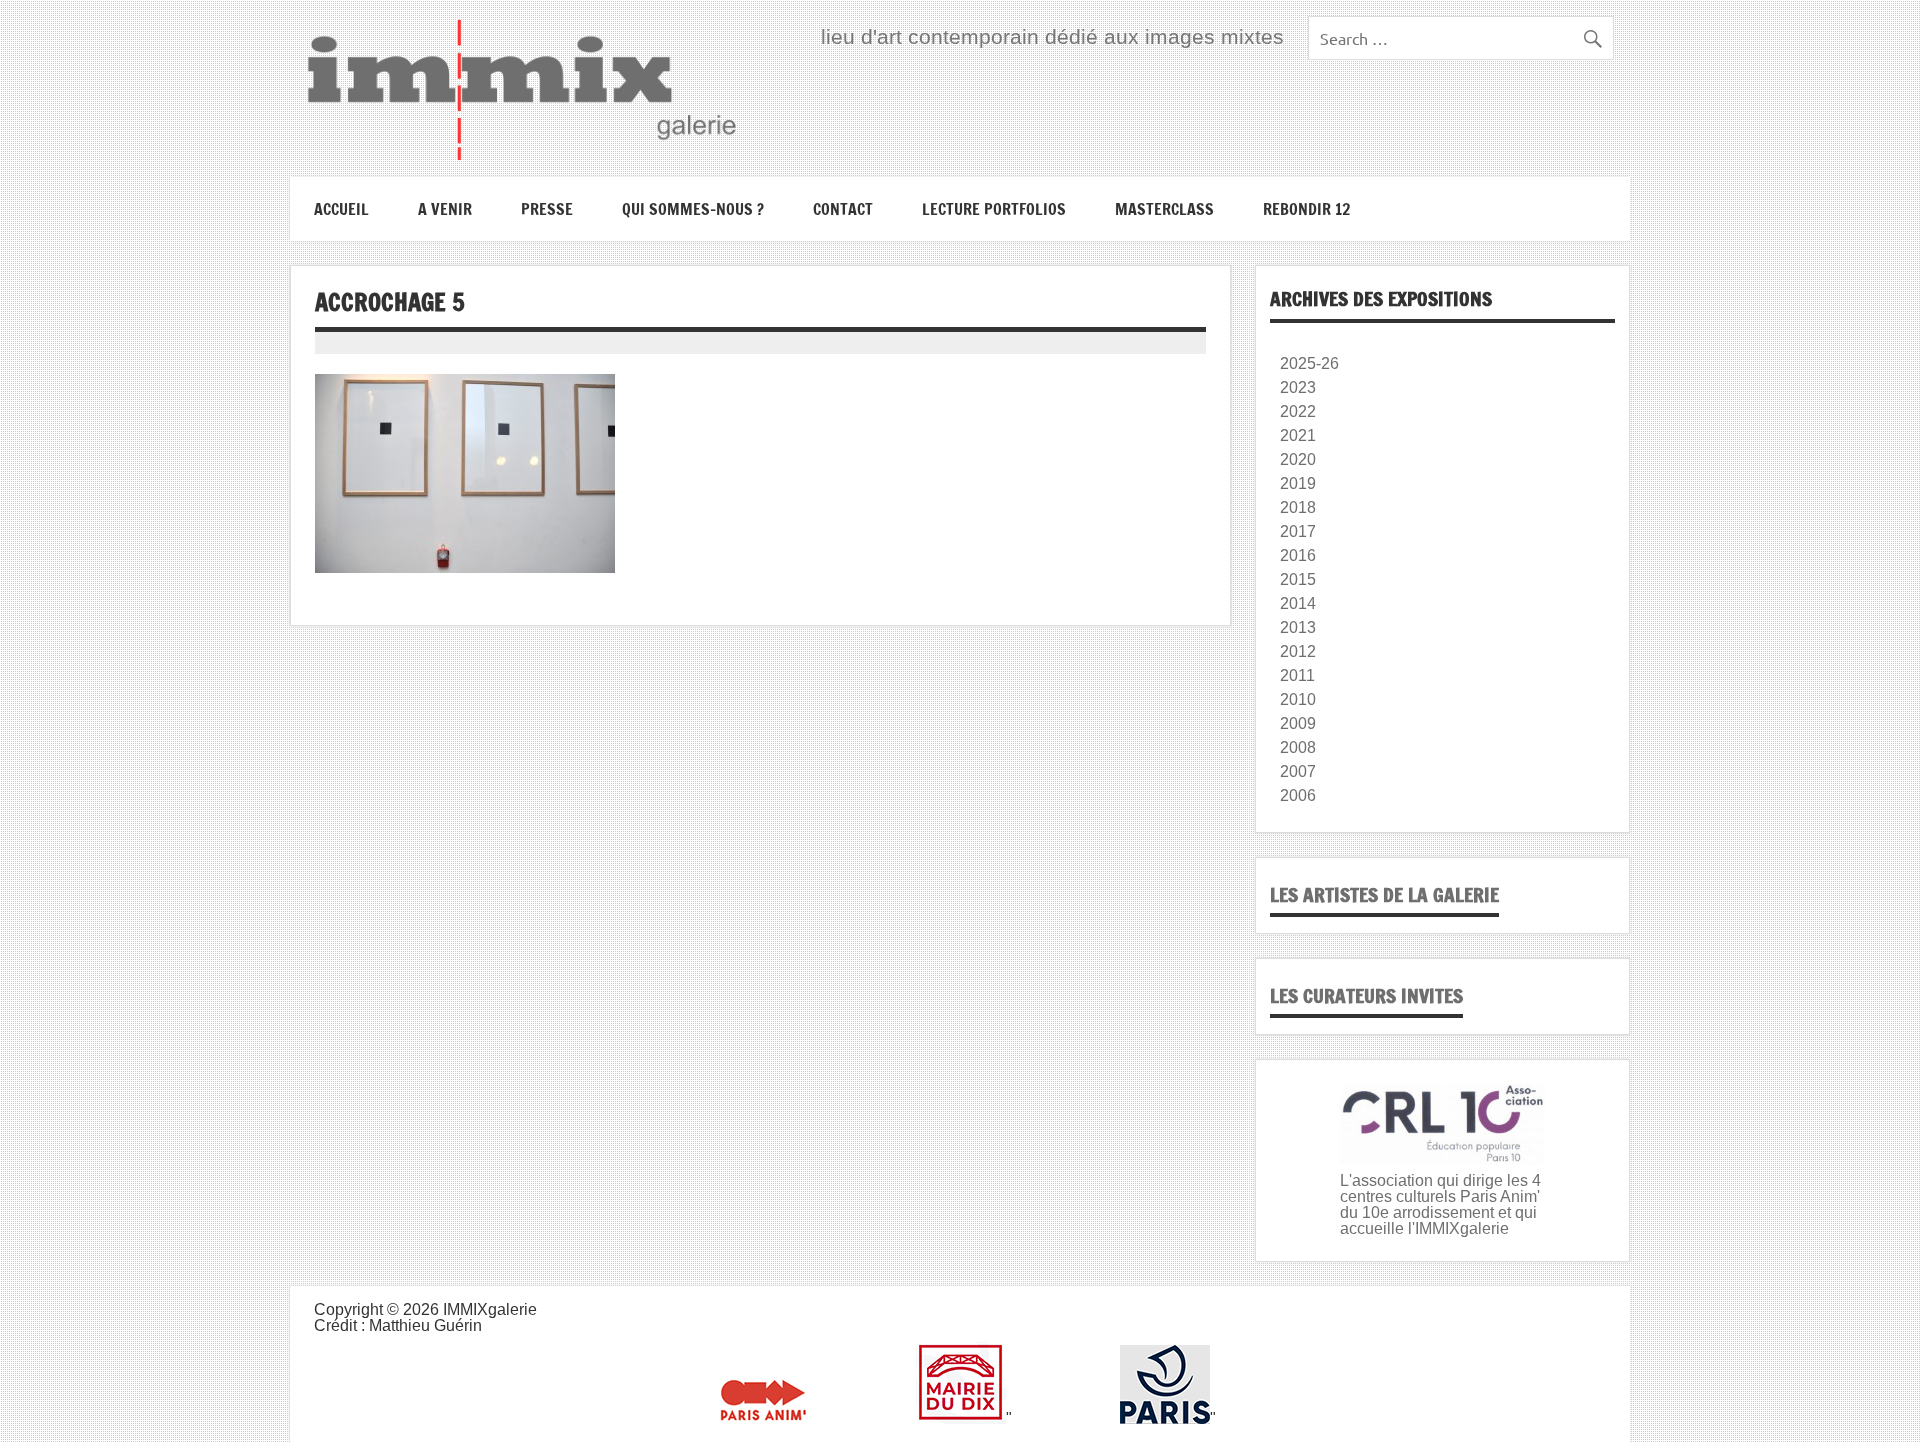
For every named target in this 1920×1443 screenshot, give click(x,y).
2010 (1298, 699)
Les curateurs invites (1366, 995)
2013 (1298, 627)
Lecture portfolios (994, 209)
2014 (1298, 603)
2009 (1298, 723)
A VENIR (445, 209)
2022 (1298, 411)
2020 (1298, 459)
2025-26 (1309, 363)
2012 (1298, 651)
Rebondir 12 (1306, 209)
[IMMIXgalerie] (521, 89)
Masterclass (1164, 209)
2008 (1298, 747)
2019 (1298, 483)
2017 (1298, 531)
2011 (1297, 675)
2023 (1298, 387)
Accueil (341, 209)
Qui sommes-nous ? (693, 209)
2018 (1298, 507)
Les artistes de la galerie (1384, 894)
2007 (1298, 771)
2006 (1298, 795)
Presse (547, 209)
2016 (1298, 555)
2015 (1298, 579)
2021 (1298, 435)
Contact (843, 209)
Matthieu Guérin (425, 1325)
